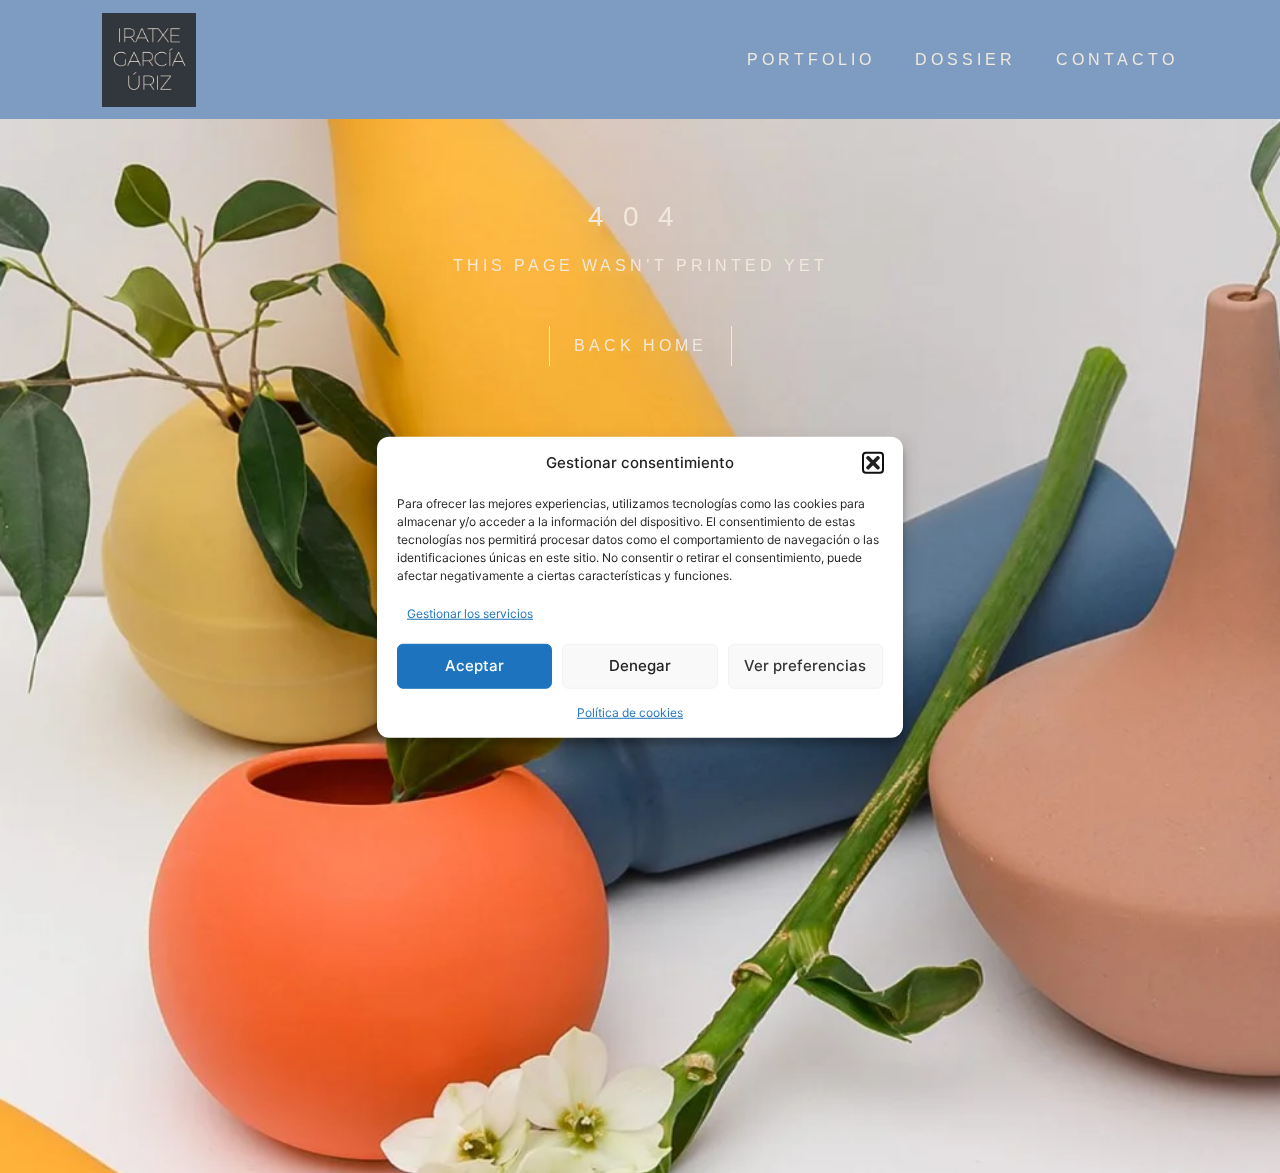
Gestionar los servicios (470, 612)
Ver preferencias (805, 664)
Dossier (965, 60)
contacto (1117, 60)
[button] (873, 463)
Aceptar (474, 664)
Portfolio (811, 60)
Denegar (640, 664)
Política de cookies (630, 711)
